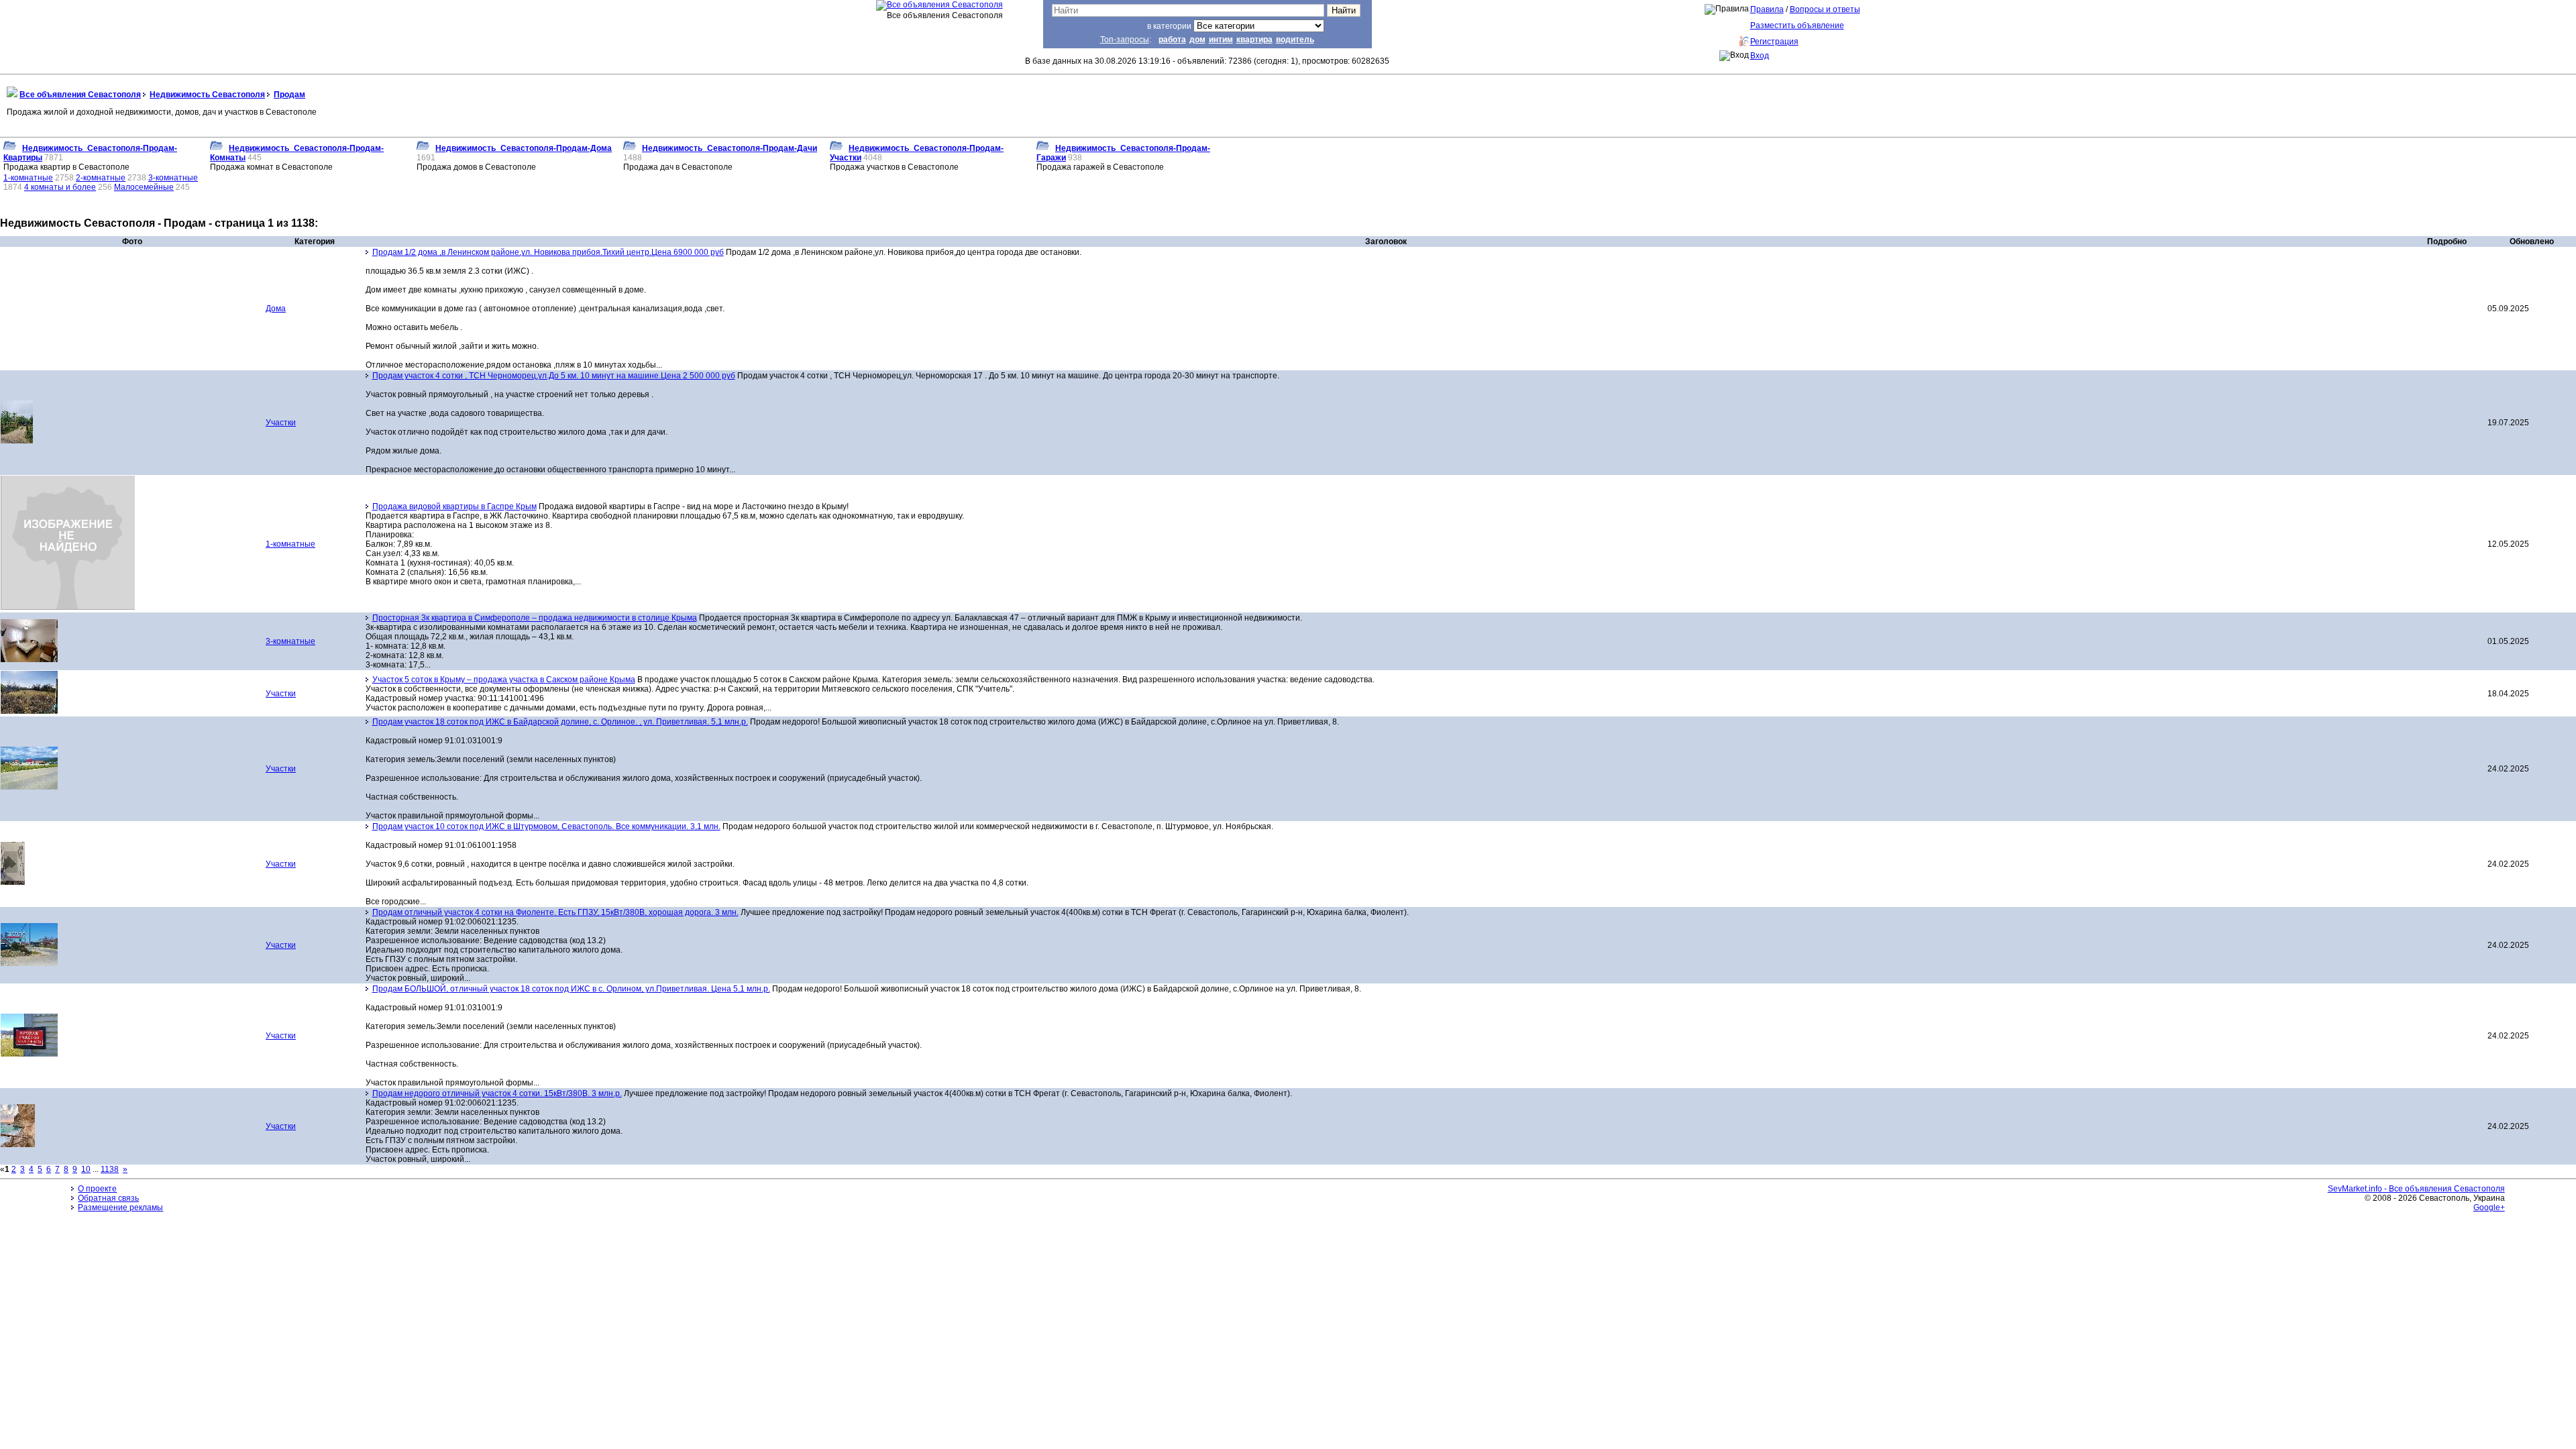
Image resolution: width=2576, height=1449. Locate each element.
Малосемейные (144, 187)
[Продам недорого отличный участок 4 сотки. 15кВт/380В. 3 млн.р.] (18, 1144)
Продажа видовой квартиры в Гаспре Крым (454, 506)
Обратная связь (108, 1198)
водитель (1295, 40)
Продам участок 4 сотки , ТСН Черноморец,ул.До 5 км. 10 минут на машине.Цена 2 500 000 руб (554, 376)
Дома (276, 309)
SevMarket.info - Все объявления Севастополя (2416, 1189)
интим (1221, 40)
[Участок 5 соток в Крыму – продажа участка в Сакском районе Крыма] (29, 711)
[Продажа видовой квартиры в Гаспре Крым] (68, 607)
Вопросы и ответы (1825, 9)
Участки (281, 423)
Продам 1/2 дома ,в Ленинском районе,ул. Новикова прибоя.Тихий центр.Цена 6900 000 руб (548, 252)
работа (1172, 40)
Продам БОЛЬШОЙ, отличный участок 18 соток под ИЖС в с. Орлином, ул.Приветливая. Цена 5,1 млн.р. (571, 989)
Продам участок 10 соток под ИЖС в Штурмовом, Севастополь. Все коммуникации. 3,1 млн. (546, 826)
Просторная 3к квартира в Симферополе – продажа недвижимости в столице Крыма (535, 618)
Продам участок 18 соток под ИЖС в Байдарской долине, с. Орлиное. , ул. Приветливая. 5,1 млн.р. (560, 722)
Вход (1760, 56)
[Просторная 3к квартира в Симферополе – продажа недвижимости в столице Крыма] (29, 659)
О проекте (97, 1189)
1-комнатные (28, 178)
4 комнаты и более (60, 187)
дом (1197, 40)
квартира (1254, 40)
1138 (110, 1169)
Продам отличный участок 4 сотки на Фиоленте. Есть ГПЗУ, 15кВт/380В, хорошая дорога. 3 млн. (555, 912)
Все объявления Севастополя (80, 95)
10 (86, 1169)
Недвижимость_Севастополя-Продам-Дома (524, 148)
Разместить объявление (1797, 25)
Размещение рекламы (120, 1207)
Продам (289, 95)
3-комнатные (173, 178)
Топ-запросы (1125, 40)
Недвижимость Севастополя (207, 95)
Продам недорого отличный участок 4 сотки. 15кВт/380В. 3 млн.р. (497, 1093)
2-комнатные (101, 178)
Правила (1767, 9)
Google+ (2489, 1207)
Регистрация (1774, 42)
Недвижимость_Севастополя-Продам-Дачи (730, 148)
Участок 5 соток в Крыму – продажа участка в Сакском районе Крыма (504, 680)
